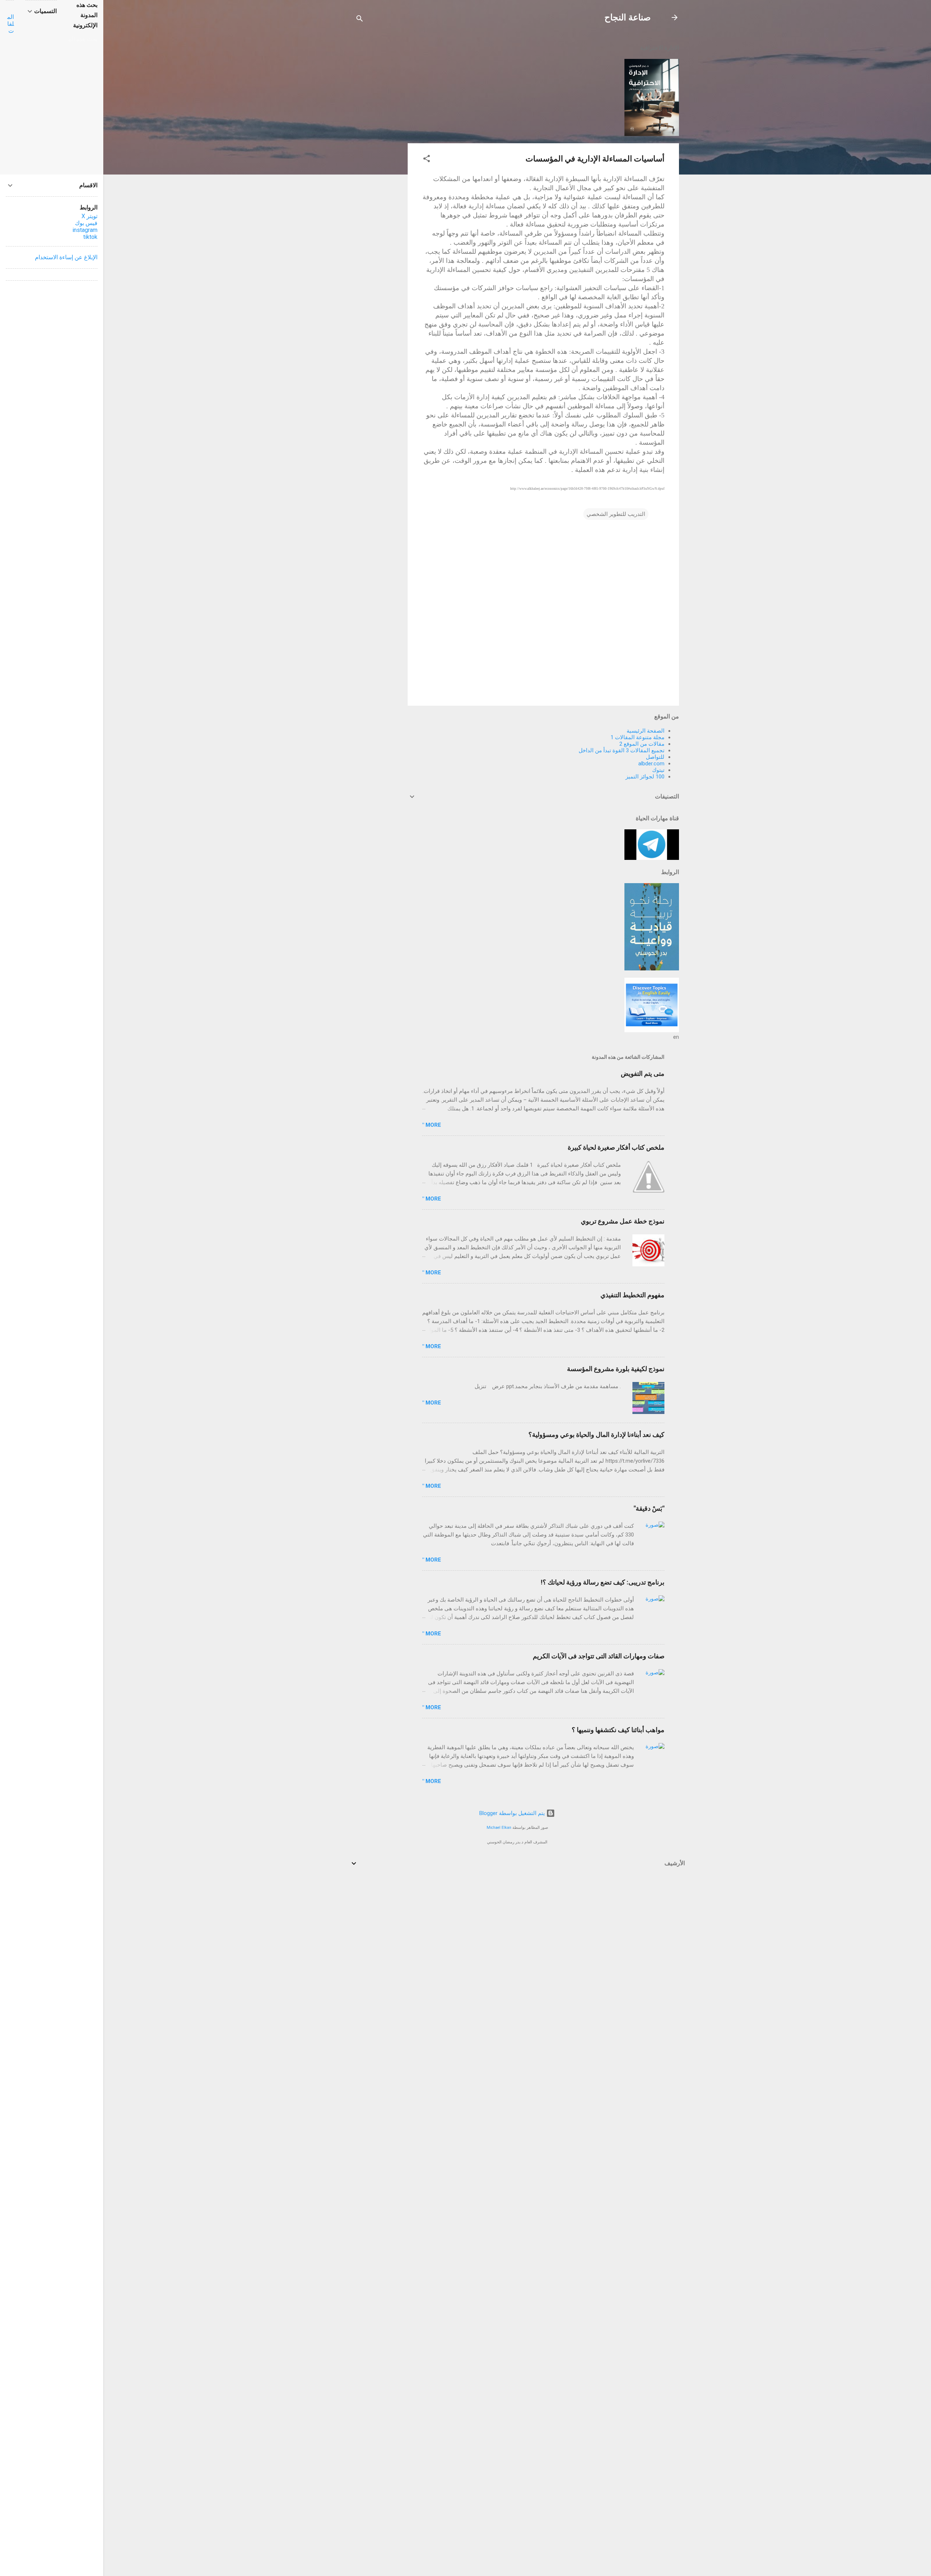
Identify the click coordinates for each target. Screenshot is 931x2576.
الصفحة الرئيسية (646, 731)
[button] (427, 160)
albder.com (651, 764)
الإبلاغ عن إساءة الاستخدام (66, 257)
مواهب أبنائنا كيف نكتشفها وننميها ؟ (618, 1730)
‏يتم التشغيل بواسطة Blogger (513, 1813)
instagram (85, 230)
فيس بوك (86, 223)
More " (432, 1125)
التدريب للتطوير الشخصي (616, 514)
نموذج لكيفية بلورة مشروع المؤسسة (616, 1369)
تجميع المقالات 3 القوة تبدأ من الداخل (622, 750)
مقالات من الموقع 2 (642, 744)
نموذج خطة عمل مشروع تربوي (623, 1221)
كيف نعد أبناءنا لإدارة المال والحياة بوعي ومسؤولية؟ (596, 1435)
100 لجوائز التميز (645, 777)
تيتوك (658, 770)
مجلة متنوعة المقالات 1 (638, 737)
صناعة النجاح (628, 17)
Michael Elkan (499, 1828)
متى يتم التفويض (643, 1073)
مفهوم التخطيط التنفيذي (632, 1295)
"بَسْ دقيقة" (649, 1508)
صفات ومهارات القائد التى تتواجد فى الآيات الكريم (599, 1656)
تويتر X (89, 216)
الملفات (11, 24)
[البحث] (360, 20)
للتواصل (655, 757)
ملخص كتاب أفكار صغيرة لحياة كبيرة (616, 1147)
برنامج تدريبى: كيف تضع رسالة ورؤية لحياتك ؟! (603, 1582)
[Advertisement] (379, 146)
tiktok (90, 237)
